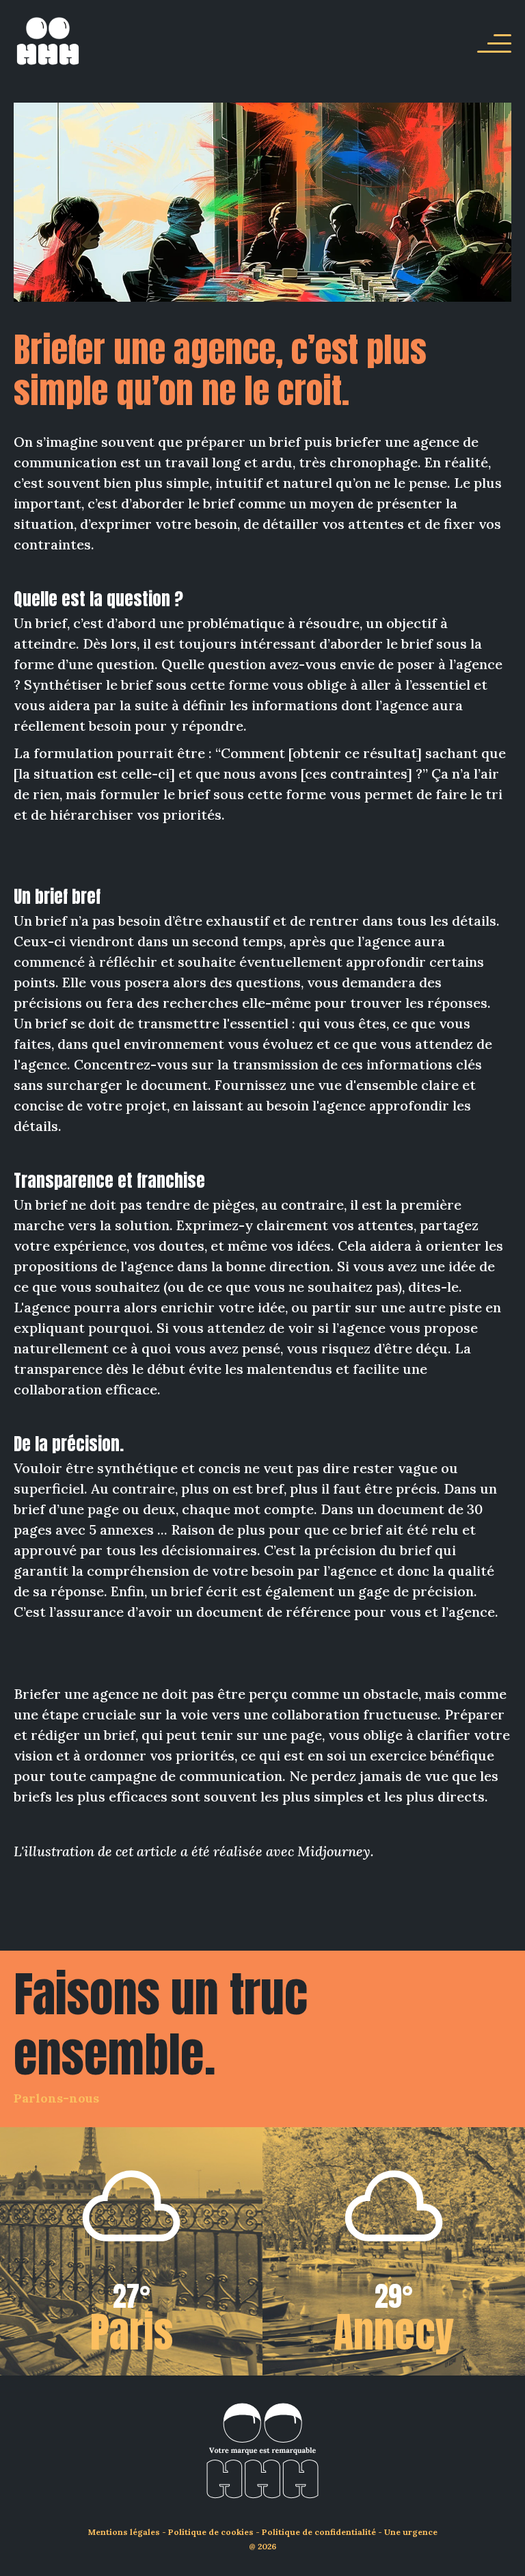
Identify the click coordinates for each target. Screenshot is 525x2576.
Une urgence (411, 2532)
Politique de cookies (211, 2532)
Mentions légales (124, 2532)
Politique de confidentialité (319, 2532)
